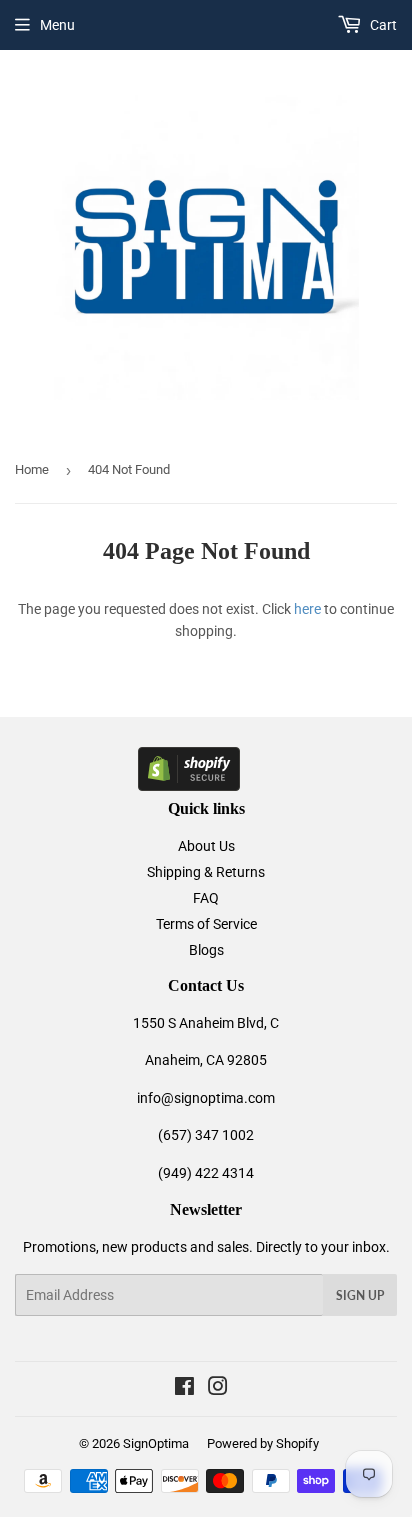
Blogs (206, 950)
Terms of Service (206, 924)
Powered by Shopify (263, 1443)
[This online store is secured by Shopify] (189, 786)
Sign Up (360, 1295)
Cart (382, 25)
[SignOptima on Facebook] (184, 1389)
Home (32, 469)
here (307, 609)
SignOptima (156, 1443)
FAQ (206, 898)
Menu (57, 25)
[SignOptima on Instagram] (218, 1389)
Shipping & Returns (206, 872)
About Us (206, 846)
